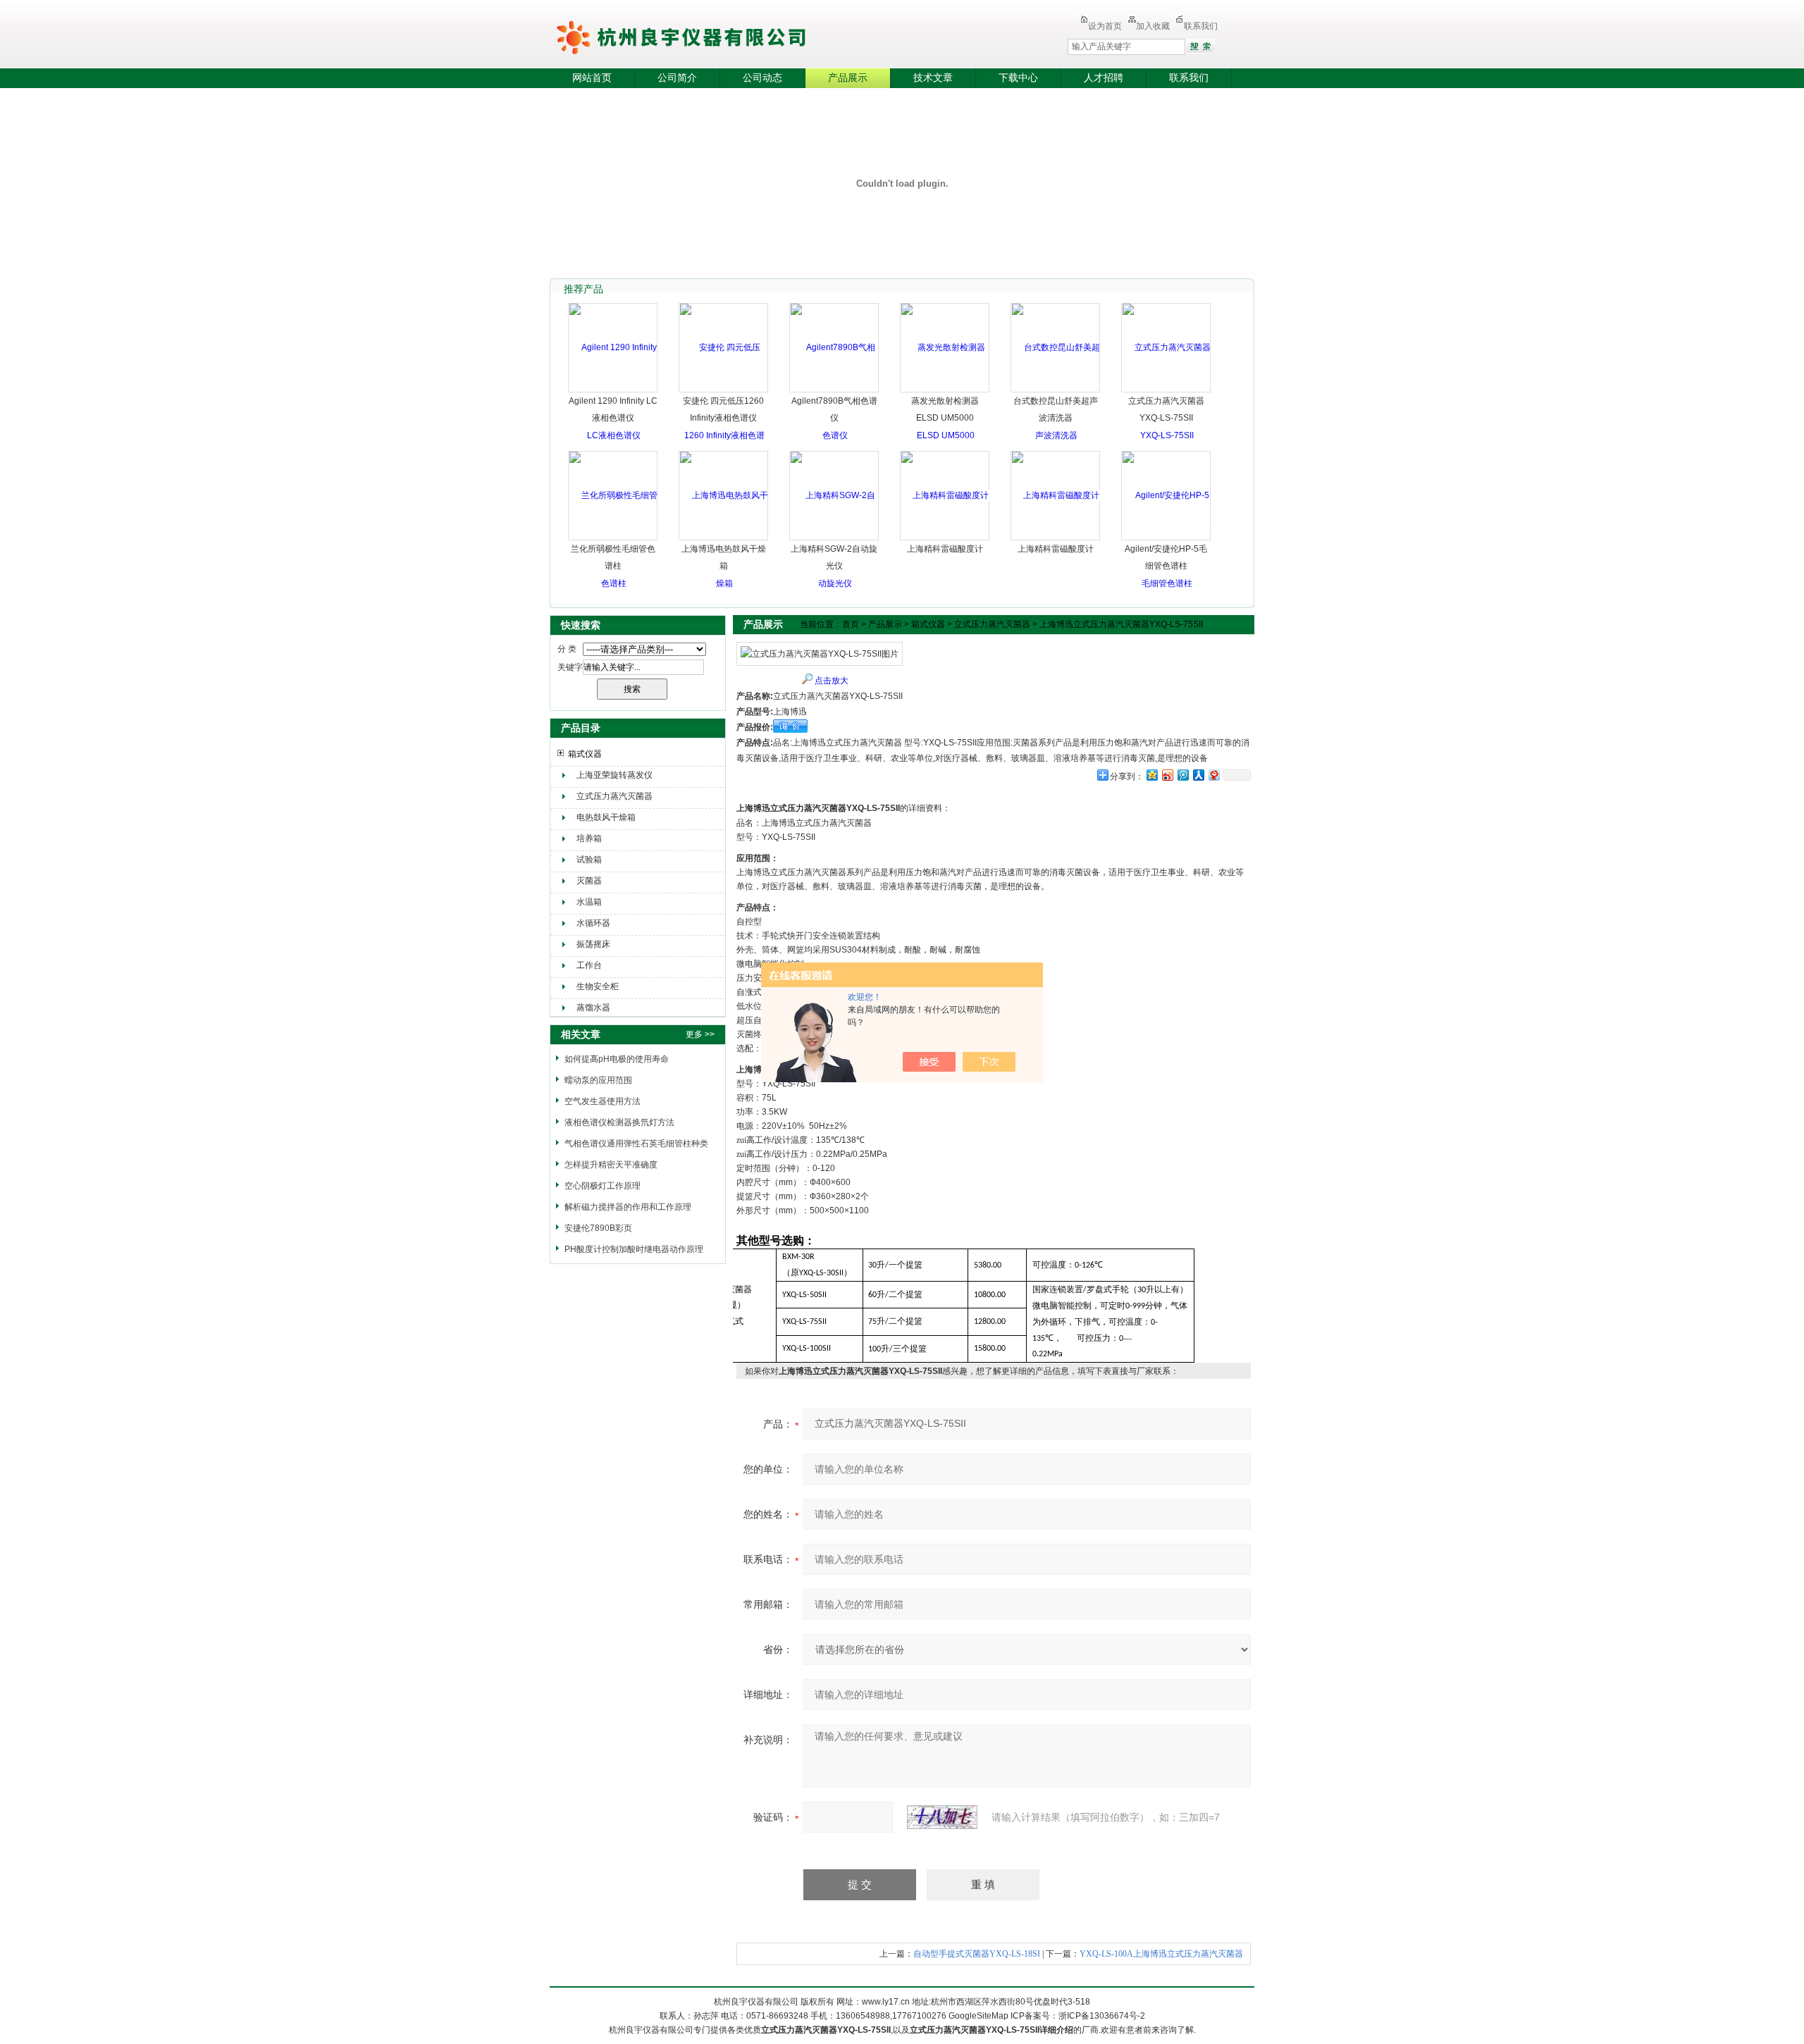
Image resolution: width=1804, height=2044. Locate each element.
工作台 (589, 965)
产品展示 (848, 78)
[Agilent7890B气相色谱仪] (835, 391)
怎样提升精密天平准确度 (611, 1165)
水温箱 (589, 902)
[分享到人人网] (1198, 775)
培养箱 (589, 838)
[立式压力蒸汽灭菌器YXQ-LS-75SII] (1167, 391)
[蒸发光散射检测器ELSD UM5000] (945, 391)
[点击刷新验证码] (942, 1817)
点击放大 (832, 681)
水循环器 (593, 923)
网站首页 (592, 78)
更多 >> (700, 1034)
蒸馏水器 (593, 1008)
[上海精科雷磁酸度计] (945, 495)
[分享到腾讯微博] (1182, 775)
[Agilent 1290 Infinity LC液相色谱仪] (613, 391)
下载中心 (1018, 78)
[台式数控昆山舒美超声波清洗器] (1056, 391)
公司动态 (762, 78)
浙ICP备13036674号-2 (1102, 2016)
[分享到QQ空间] (1151, 775)
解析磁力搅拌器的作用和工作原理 (628, 1207)
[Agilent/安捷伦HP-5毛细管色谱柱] (1167, 539)
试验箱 (589, 860)
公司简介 (677, 78)
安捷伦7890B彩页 (598, 1228)
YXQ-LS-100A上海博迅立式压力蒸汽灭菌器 (1161, 1954)
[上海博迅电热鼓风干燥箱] (724, 539)
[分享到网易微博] (1213, 775)
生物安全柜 (598, 986)
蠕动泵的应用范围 (598, 1080)
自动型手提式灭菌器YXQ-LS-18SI (977, 1954)
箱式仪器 (585, 754)
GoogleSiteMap (978, 2016)
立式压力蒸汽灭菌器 (614, 796)
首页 (851, 624)
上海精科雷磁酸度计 (945, 549)
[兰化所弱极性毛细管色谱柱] (613, 539)
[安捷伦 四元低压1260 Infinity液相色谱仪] (724, 435)
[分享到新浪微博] (1167, 775)
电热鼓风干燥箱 (606, 817)
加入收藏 (1153, 26)
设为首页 (1105, 26)
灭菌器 (589, 881)
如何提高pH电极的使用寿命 (617, 1059)
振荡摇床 (593, 944)
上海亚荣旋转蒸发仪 (614, 775)
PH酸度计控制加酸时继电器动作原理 (634, 1249)
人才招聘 (1104, 78)
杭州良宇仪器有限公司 (719, 35)
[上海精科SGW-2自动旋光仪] (835, 539)
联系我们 (1201, 26)
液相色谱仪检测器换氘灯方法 (619, 1122)
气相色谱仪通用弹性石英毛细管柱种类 (636, 1144)
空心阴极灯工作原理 (603, 1186)
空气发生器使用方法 (603, 1101)
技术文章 (933, 78)
